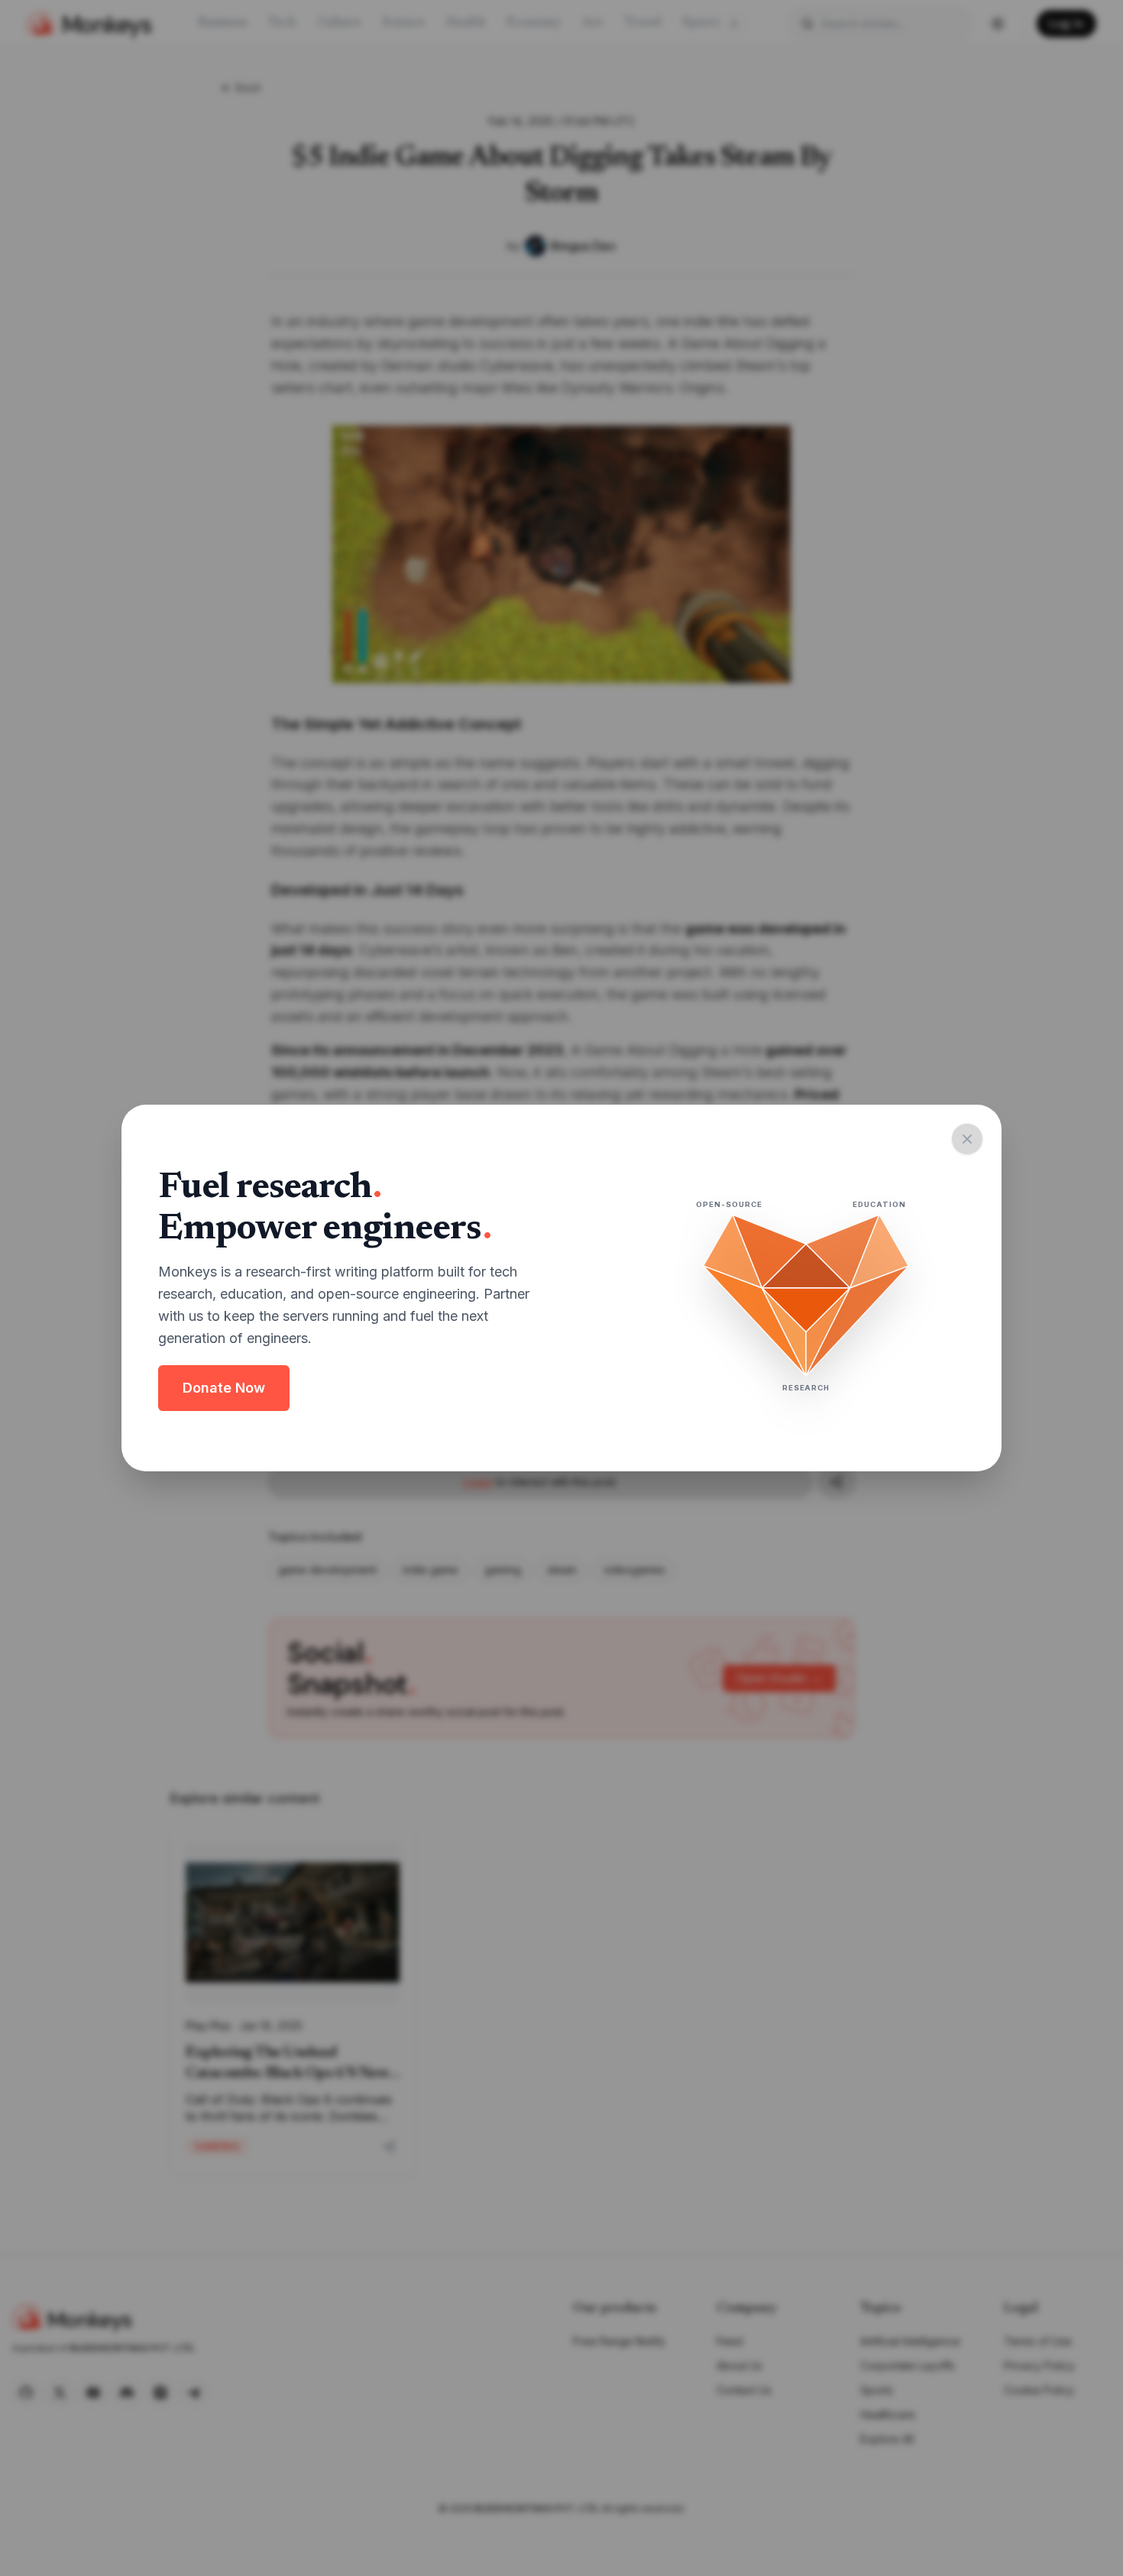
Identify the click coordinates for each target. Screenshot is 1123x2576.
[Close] (967, 1139)
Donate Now (224, 1388)
